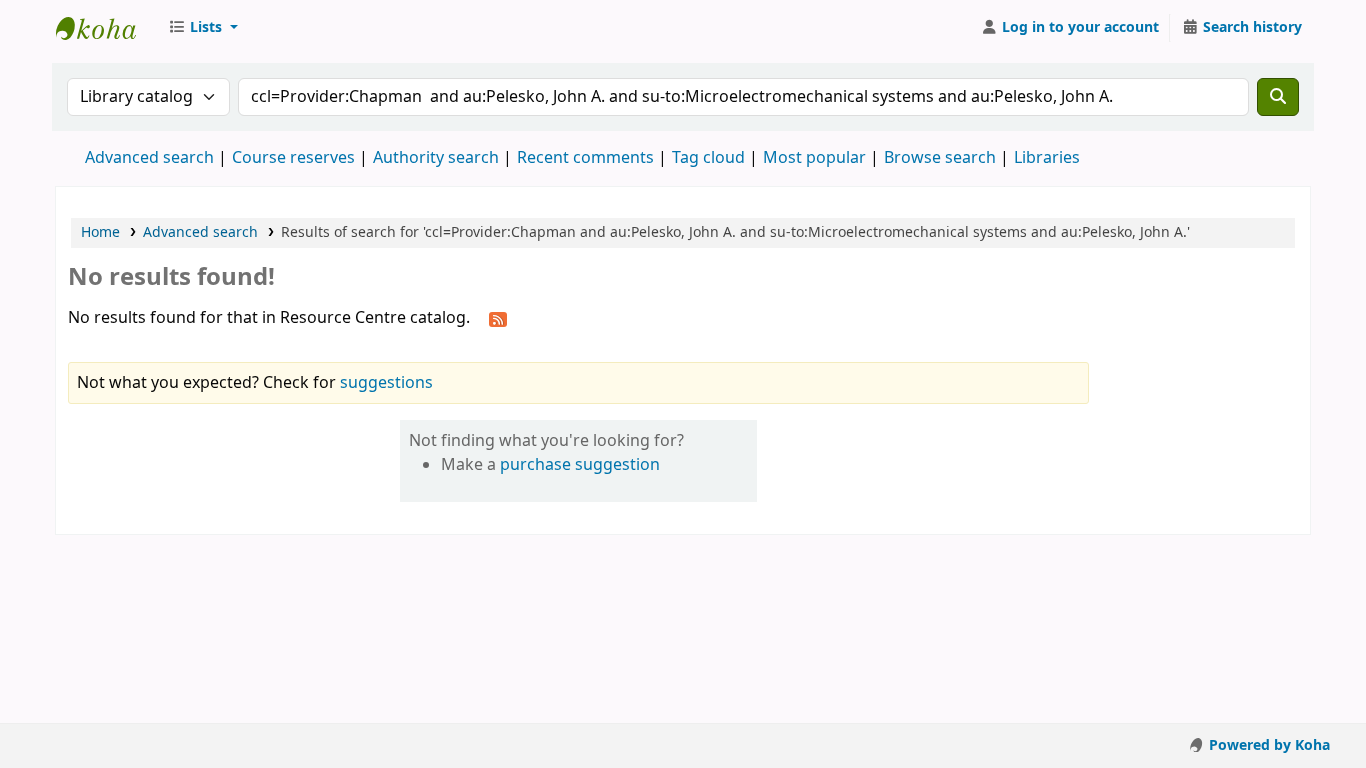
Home (100, 232)
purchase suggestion (580, 465)
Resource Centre (106, 28)
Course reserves (293, 158)
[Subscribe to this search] (498, 319)
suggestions (386, 383)
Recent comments (585, 158)
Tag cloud (708, 158)
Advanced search (149, 158)
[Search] (1278, 97)
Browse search (940, 158)
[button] (203, 28)
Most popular (814, 158)
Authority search (436, 158)
